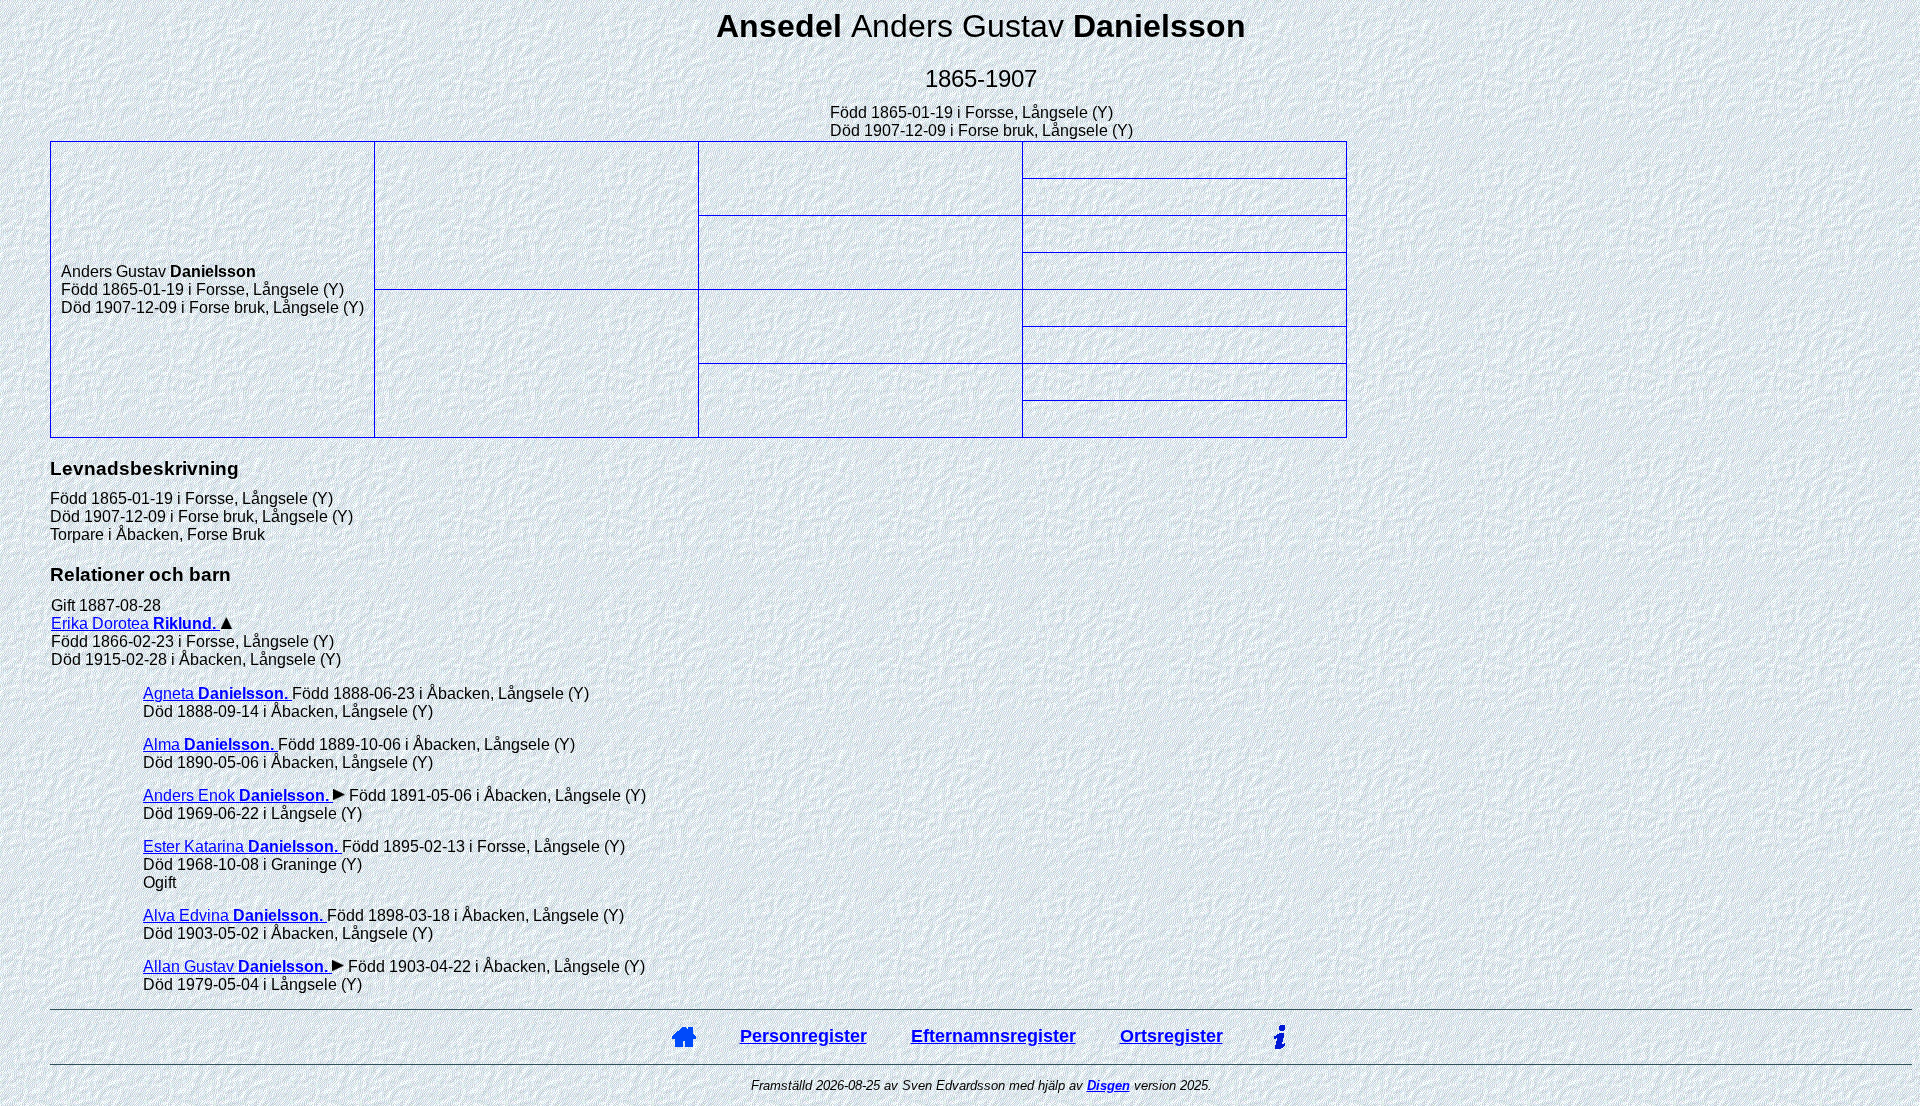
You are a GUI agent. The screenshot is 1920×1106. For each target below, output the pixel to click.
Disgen (1108, 1085)
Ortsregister (1171, 1036)
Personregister (803, 1036)
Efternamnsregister (993, 1036)
